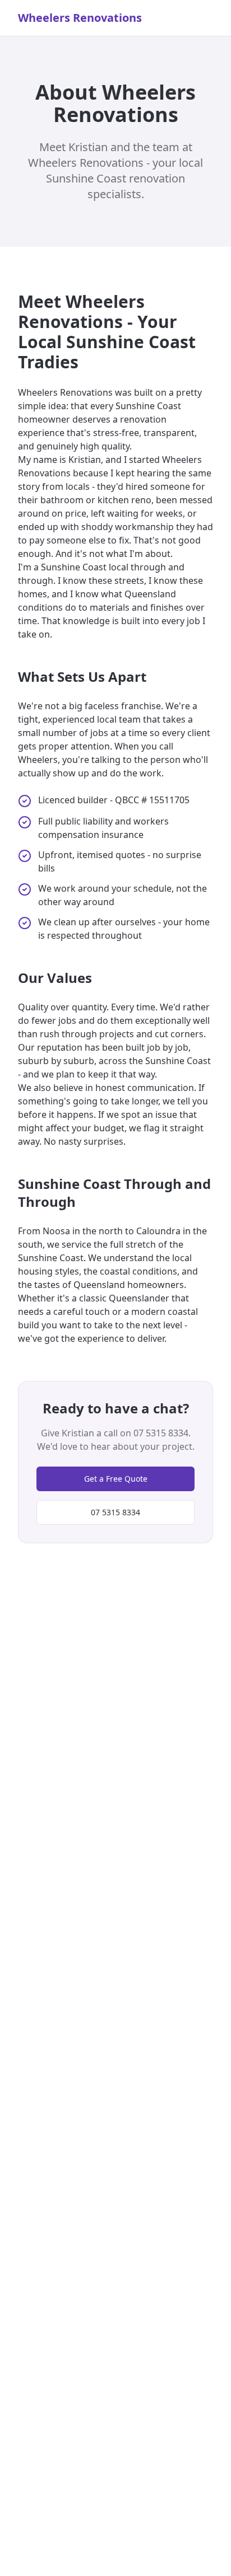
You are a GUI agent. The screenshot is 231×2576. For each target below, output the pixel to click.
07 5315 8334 (115, 1512)
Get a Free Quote (116, 1479)
